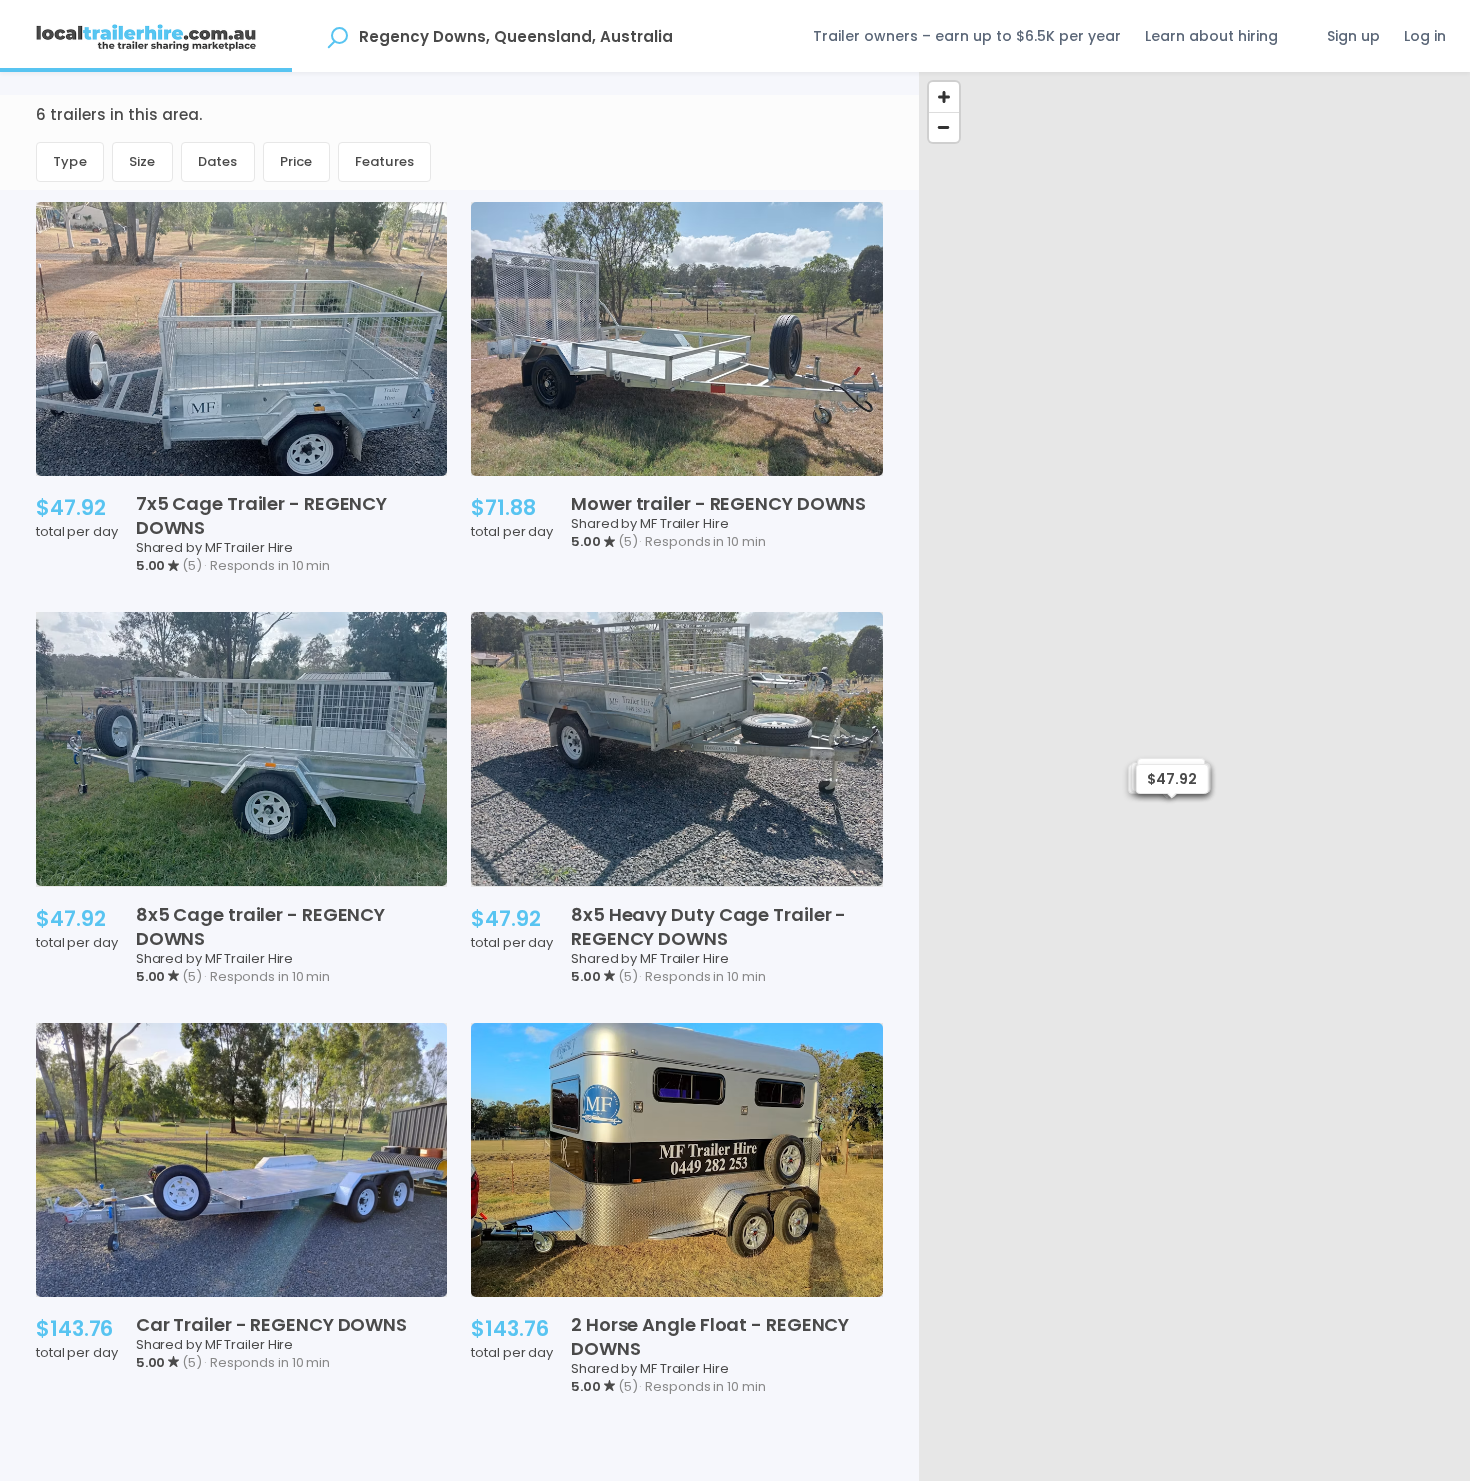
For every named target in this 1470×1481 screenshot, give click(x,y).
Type (70, 161)
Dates (218, 161)
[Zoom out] (944, 127)
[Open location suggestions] (337, 36)
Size (142, 161)
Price (296, 161)
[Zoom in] (944, 97)
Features (385, 161)
